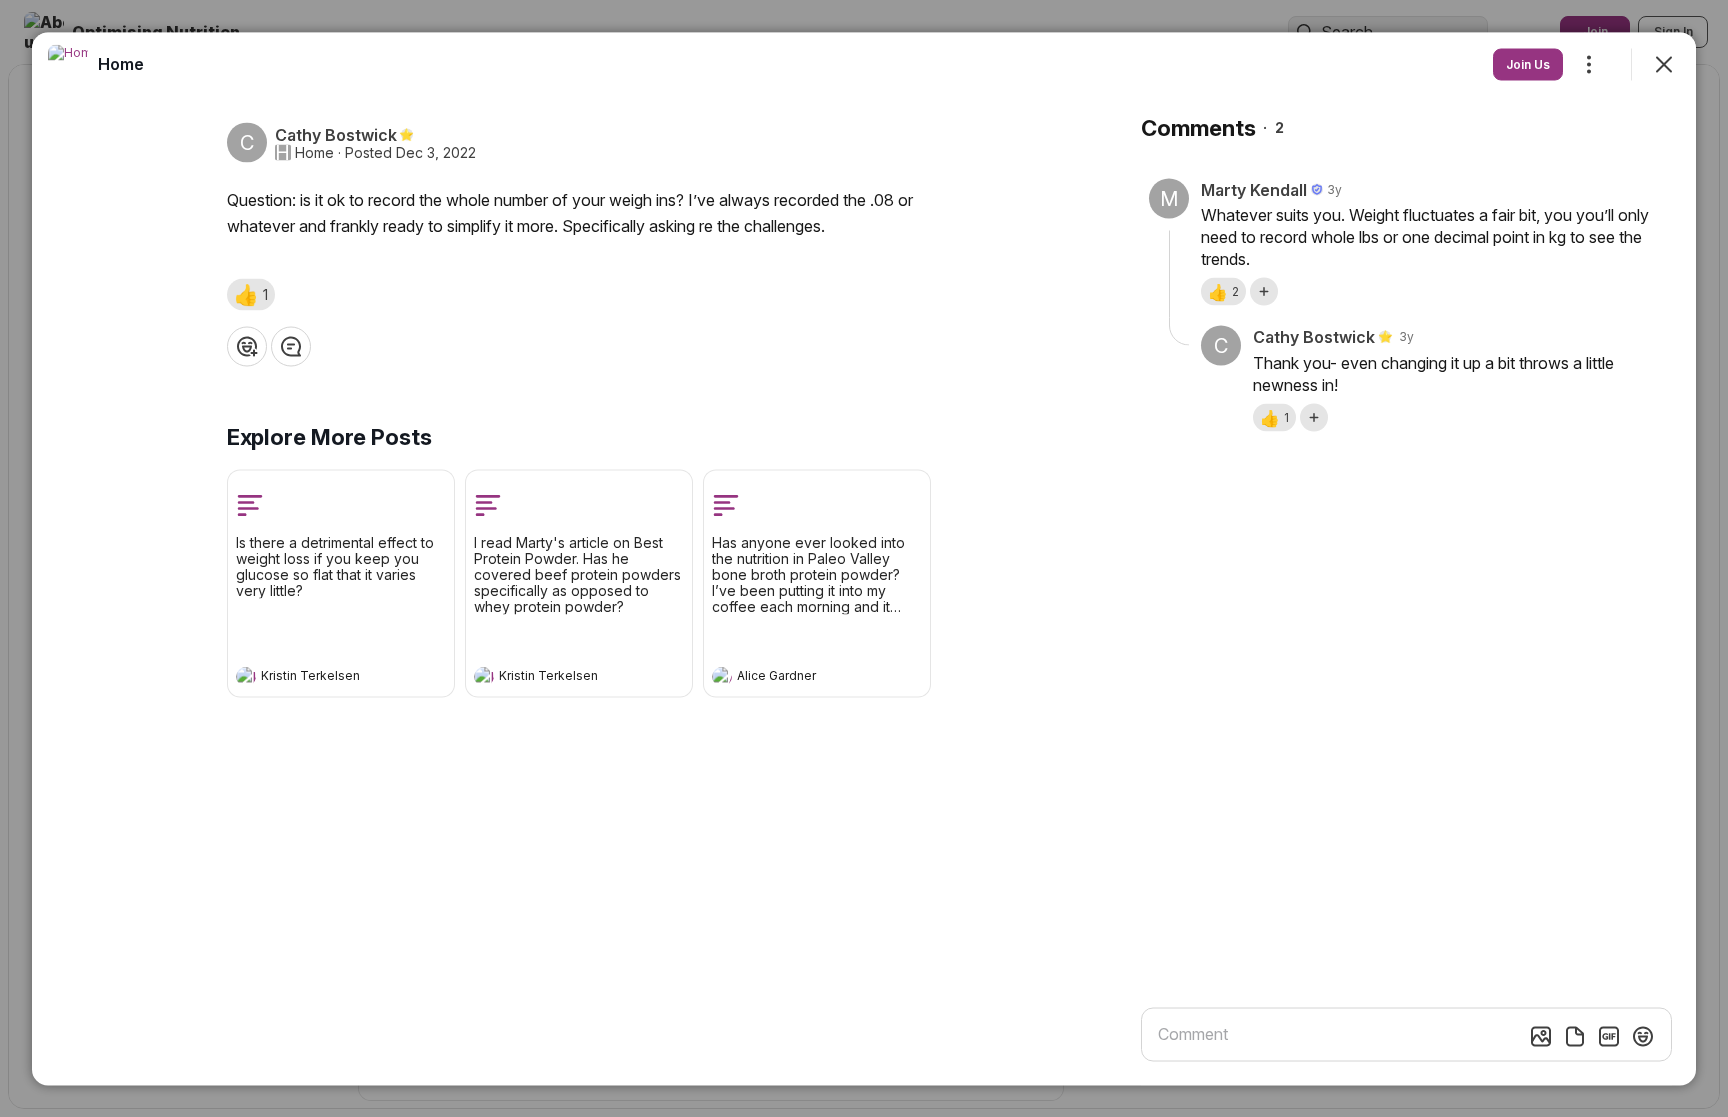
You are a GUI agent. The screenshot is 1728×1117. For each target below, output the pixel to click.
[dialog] (864, 558)
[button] (251, 294)
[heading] (321, 678)
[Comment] (291, 346)
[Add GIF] (1609, 1036)
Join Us (1528, 63)
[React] (247, 346)
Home (314, 152)
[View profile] (246, 676)
